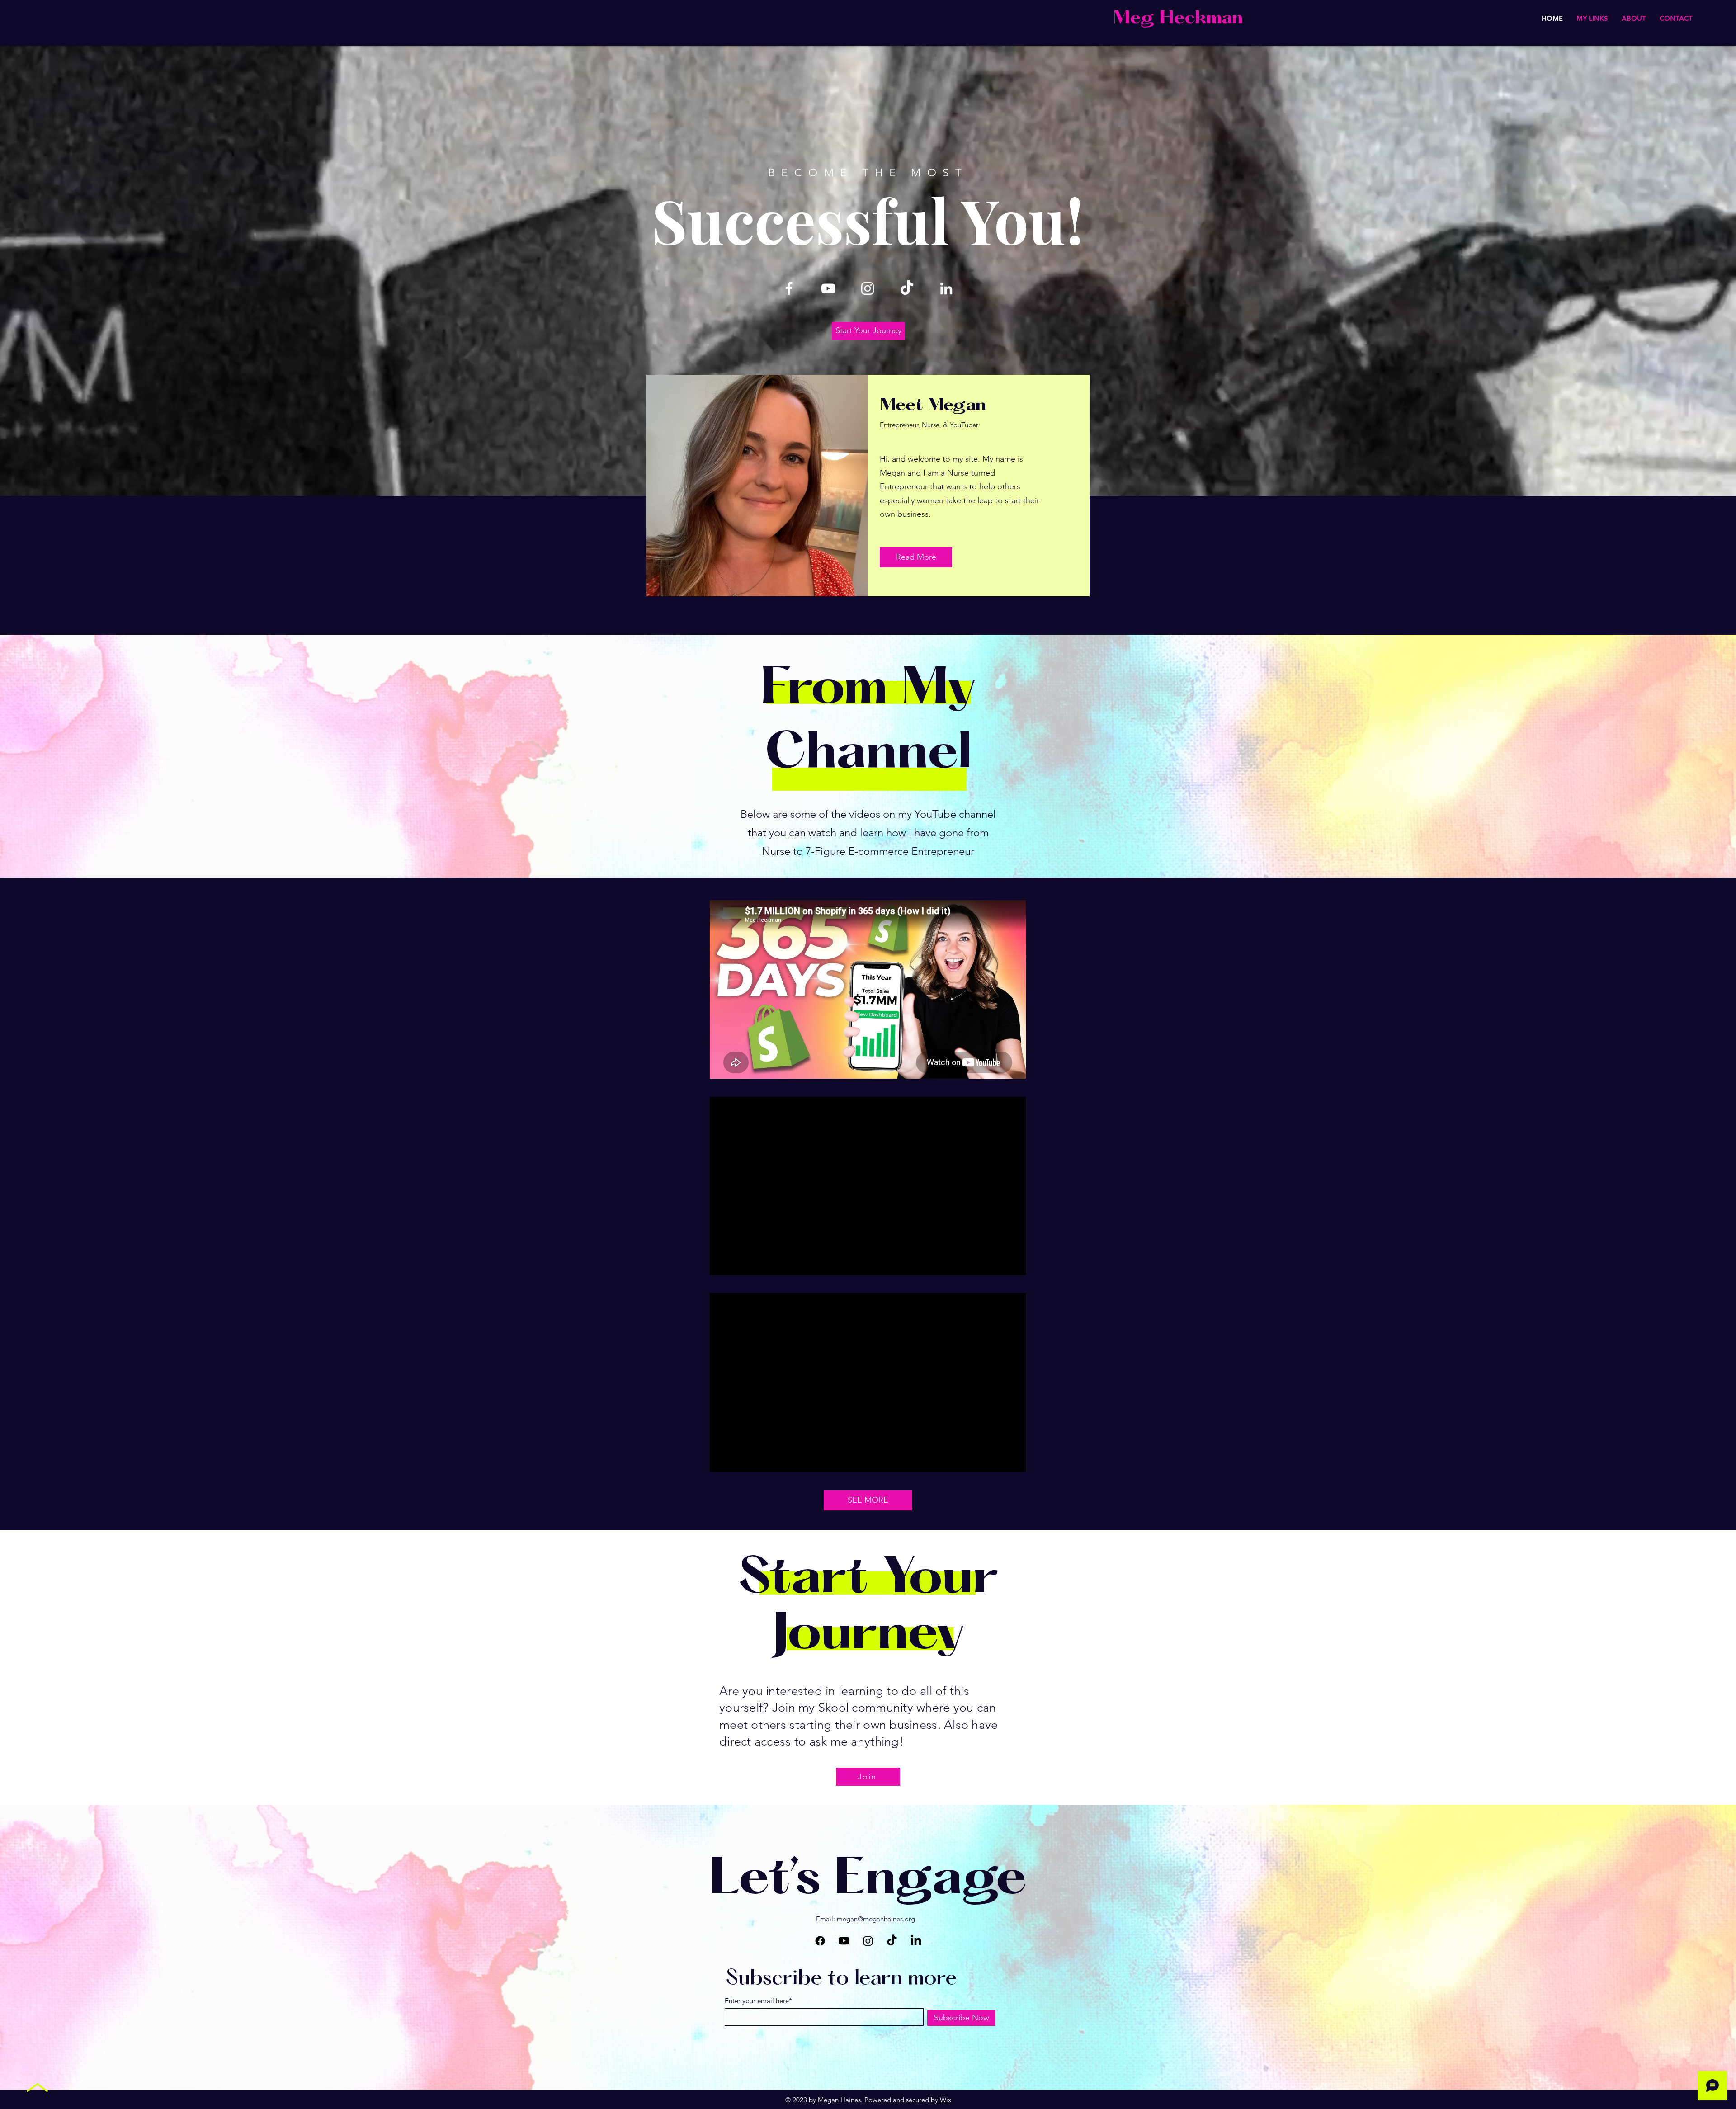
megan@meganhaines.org (876, 1919)
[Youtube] (844, 1941)
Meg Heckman (1178, 19)
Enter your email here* (758, 2001)
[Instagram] (868, 288)
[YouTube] (828, 288)
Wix (946, 2100)
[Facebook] (789, 288)
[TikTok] (907, 288)
